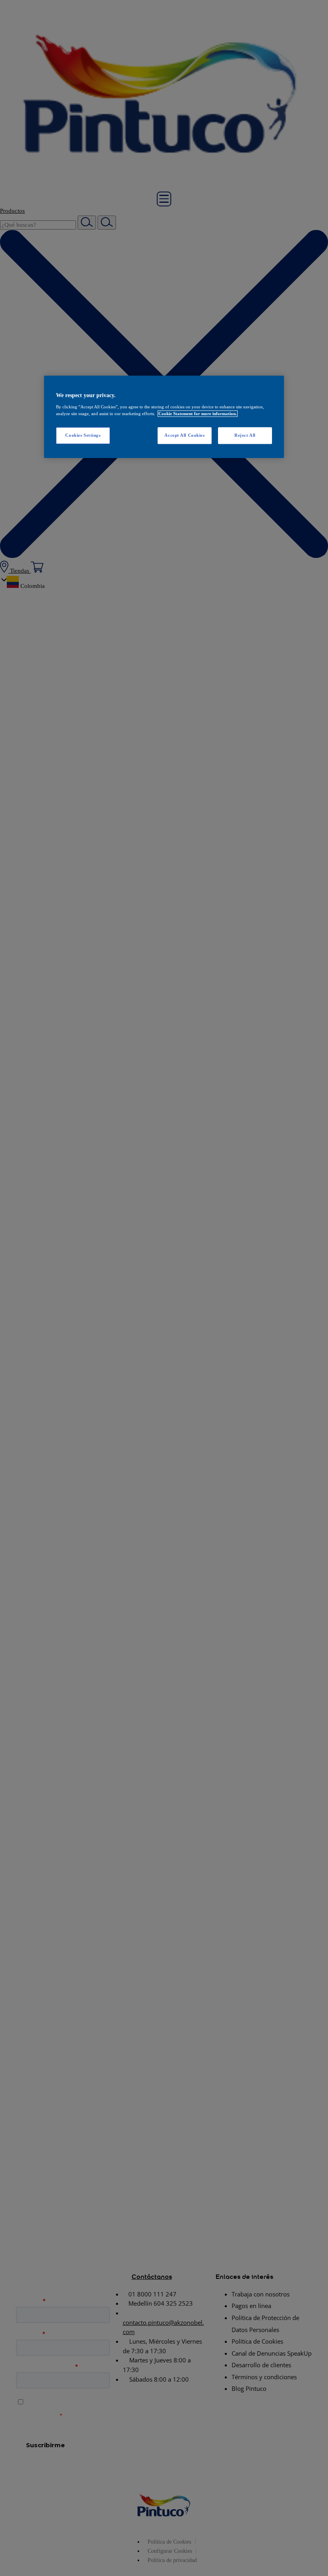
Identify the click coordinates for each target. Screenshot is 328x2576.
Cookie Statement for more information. (198, 414)
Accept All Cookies (184, 435)
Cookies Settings (83, 435)
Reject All (245, 435)
